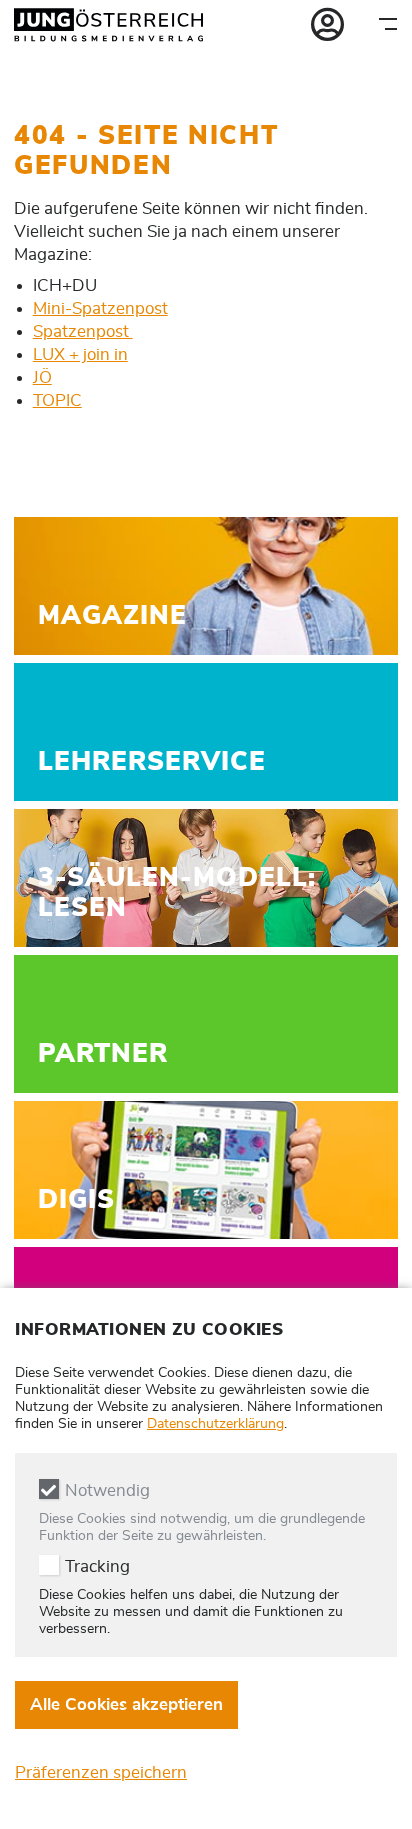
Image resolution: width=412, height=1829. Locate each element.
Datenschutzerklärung (215, 1424)
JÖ (42, 377)
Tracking (97, 1566)
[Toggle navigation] (388, 23)
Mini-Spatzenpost (100, 308)
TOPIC (57, 400)
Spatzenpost (83, 331)
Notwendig (107, 1490)
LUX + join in (80, 354)
